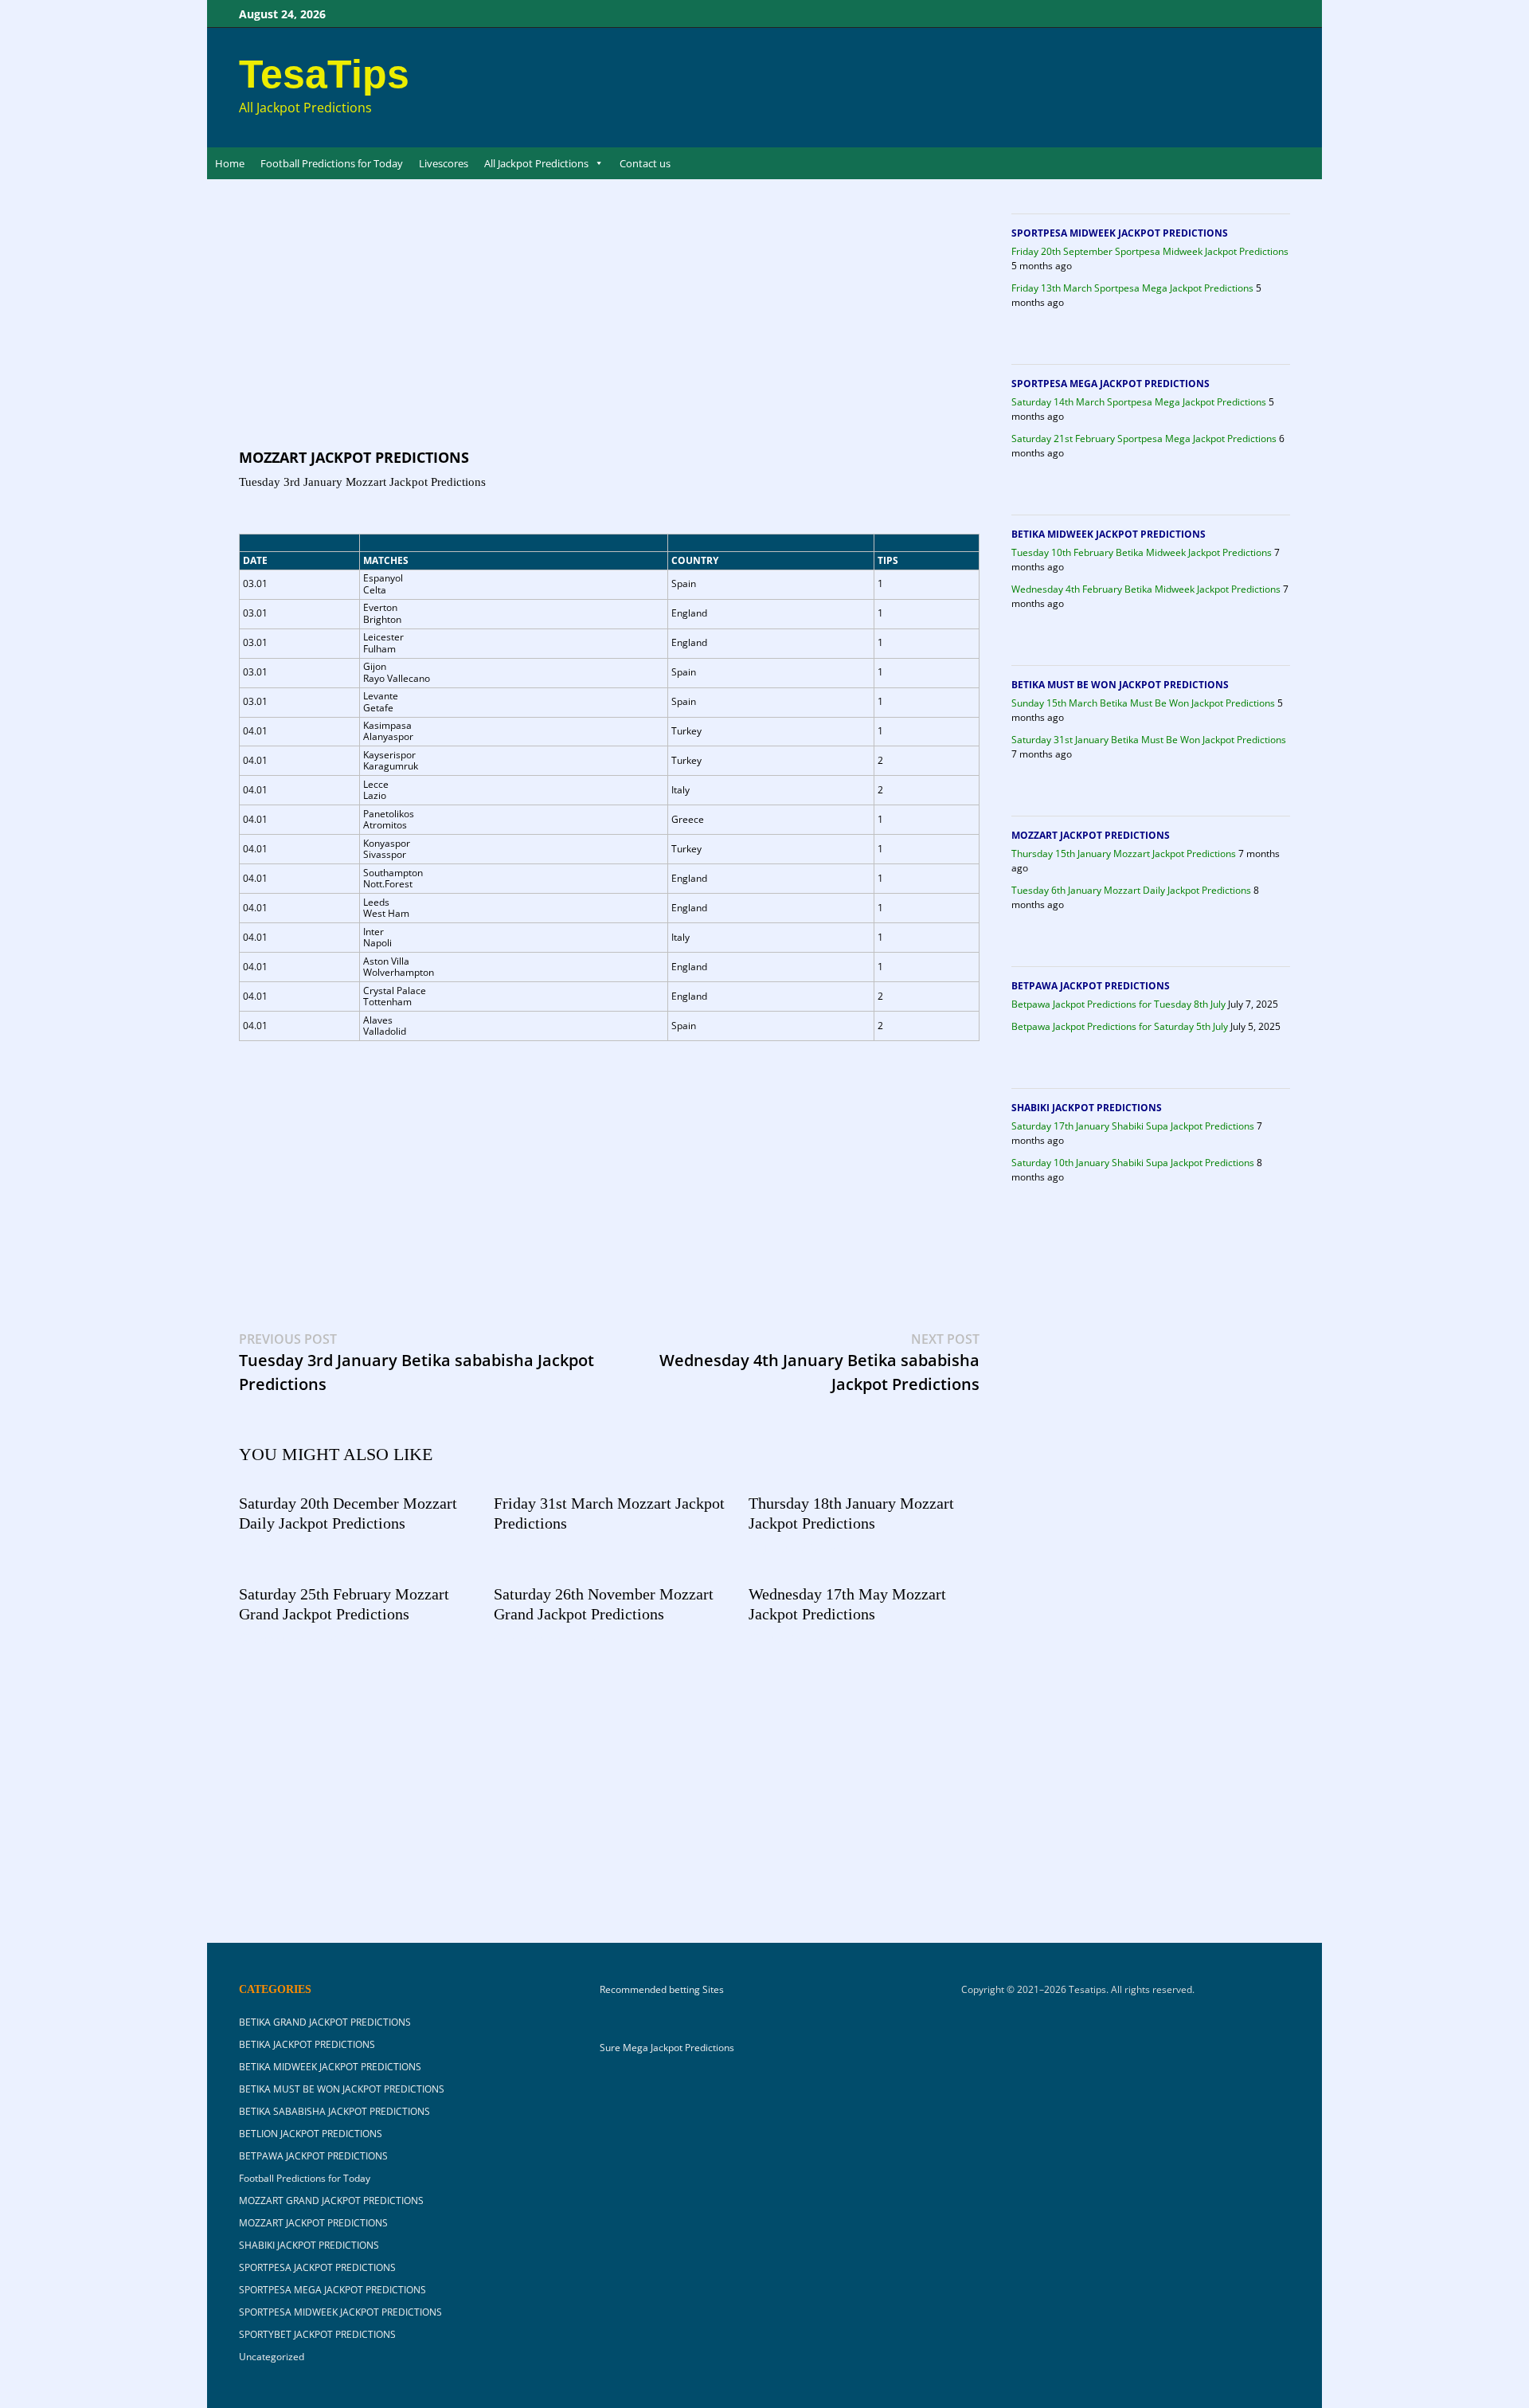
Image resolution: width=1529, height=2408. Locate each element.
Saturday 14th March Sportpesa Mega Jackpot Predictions (1139, 402)
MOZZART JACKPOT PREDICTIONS (354, 457)
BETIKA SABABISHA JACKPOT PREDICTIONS (334, 2111)
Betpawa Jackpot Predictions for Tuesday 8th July (1118, 1004)
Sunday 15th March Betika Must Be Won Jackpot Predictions (1143, 703)
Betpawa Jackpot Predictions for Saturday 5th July (1120, 1026)
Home (230, 163)
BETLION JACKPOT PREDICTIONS (311, 2134)
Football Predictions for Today (332, 163)
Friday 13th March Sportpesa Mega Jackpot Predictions (1132, 288)
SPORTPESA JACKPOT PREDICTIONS (317, 2267)
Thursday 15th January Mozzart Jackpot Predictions (1124, 854)
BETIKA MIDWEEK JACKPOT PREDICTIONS (1109, 534)
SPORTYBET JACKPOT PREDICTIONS (317, 2334)
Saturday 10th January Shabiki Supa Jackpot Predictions (1133, 1163)
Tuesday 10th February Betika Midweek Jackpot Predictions (1142, 552)
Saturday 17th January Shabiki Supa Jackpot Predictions (1133, 1126)
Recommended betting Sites (662, 1990)
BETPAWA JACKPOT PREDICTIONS (1091, 986)
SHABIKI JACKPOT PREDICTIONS (1087, 1108)
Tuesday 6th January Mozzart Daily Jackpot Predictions (1131, 890)
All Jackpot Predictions (536, 163)
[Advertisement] (609, 329)
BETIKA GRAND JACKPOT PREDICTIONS (325, 2022)
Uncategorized (272, 2357)
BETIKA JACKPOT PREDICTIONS (307, 2044)
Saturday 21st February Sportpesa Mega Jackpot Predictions (1144, 439)
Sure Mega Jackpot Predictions (667, 2048)
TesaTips (324, 74)
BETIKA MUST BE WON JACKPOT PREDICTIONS (1120, 685)
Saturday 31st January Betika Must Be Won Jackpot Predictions (1149, 740)
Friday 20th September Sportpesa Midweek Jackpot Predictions (1150, 251)
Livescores (444, 163)
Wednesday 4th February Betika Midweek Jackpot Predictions (1146, 589)
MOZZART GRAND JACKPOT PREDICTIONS (331, 2200)
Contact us (645, 163)
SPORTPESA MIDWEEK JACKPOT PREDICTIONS (1120, 233)
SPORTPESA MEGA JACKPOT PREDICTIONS (1111, 384)
